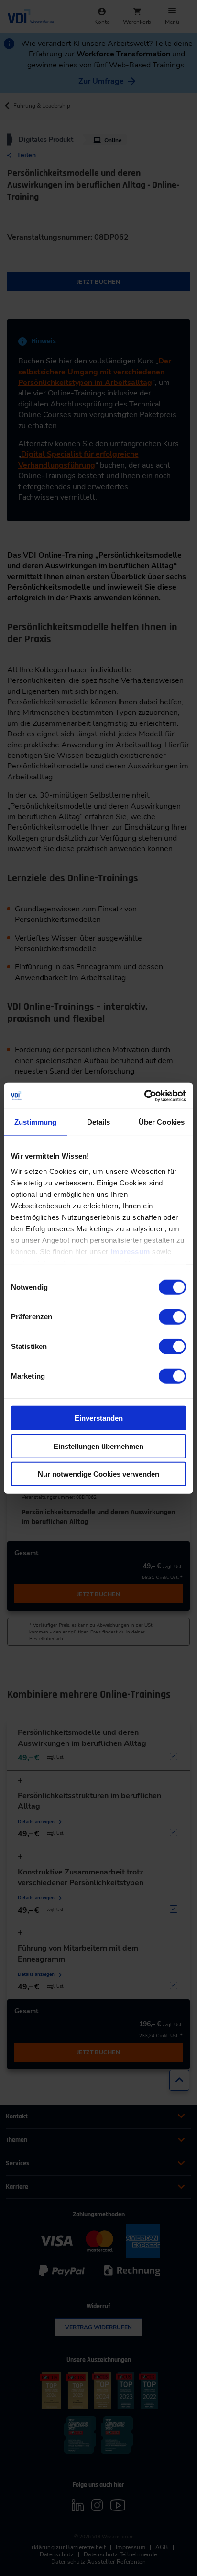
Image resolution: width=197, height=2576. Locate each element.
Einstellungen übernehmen (98, 1446)
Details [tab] (99, 1122)
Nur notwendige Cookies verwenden (98, 1474)
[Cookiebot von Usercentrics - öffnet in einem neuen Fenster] (144, 1096)
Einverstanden (99, 1418)
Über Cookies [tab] (162, 1122)
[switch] (172, 1317)
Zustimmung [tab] (36, 1122)
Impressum (130, 1251)
